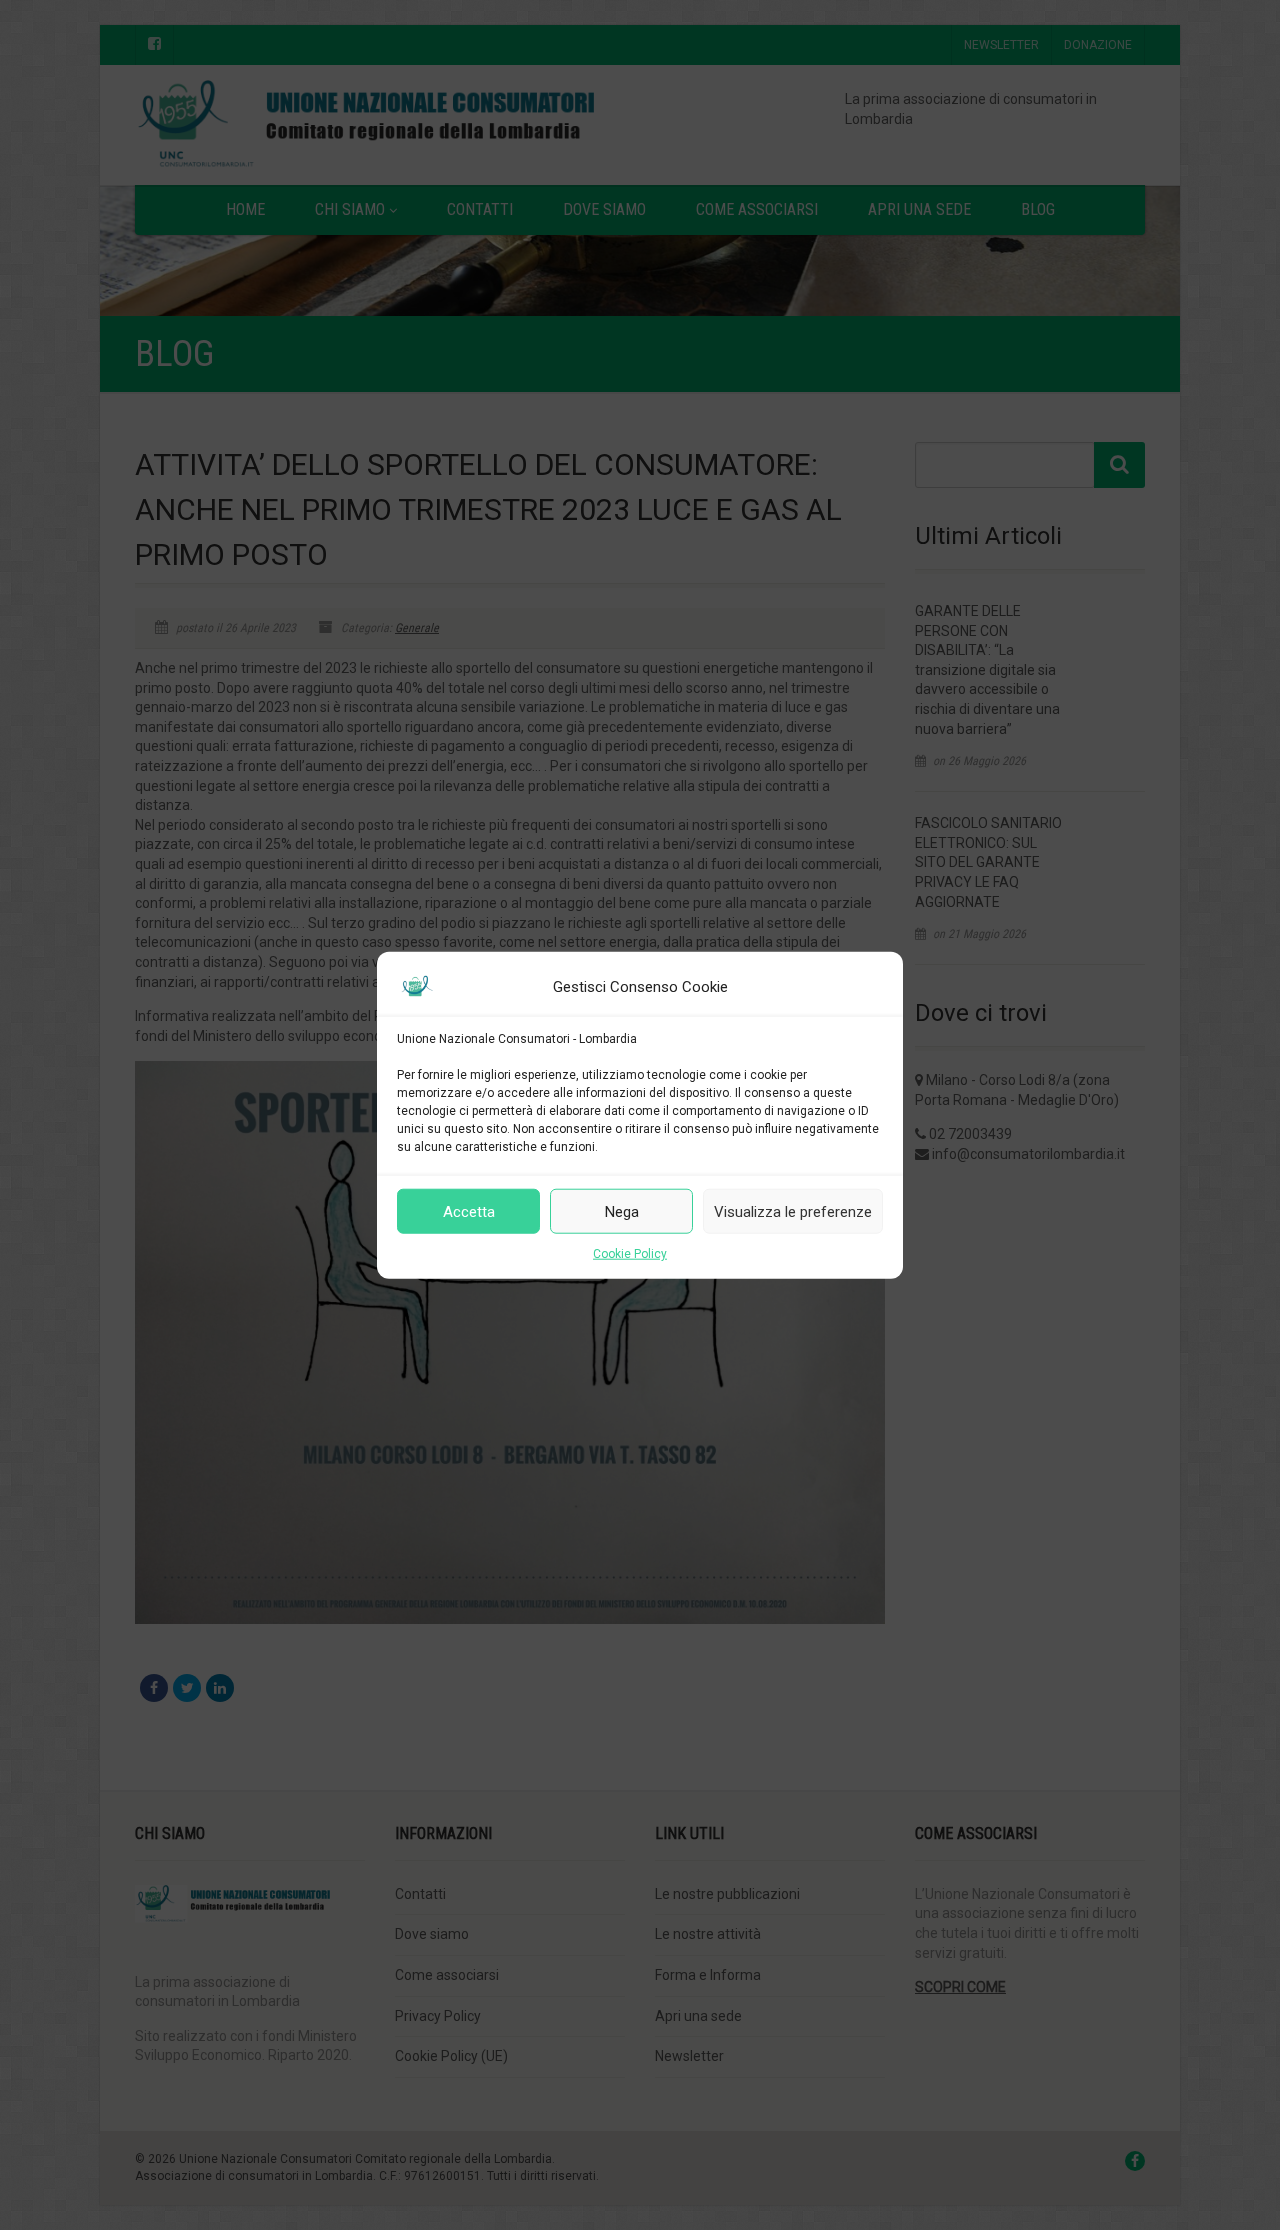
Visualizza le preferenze (793, 1211)
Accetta (469, 1211)
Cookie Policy (630, 1254)
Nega (622, 1211)
